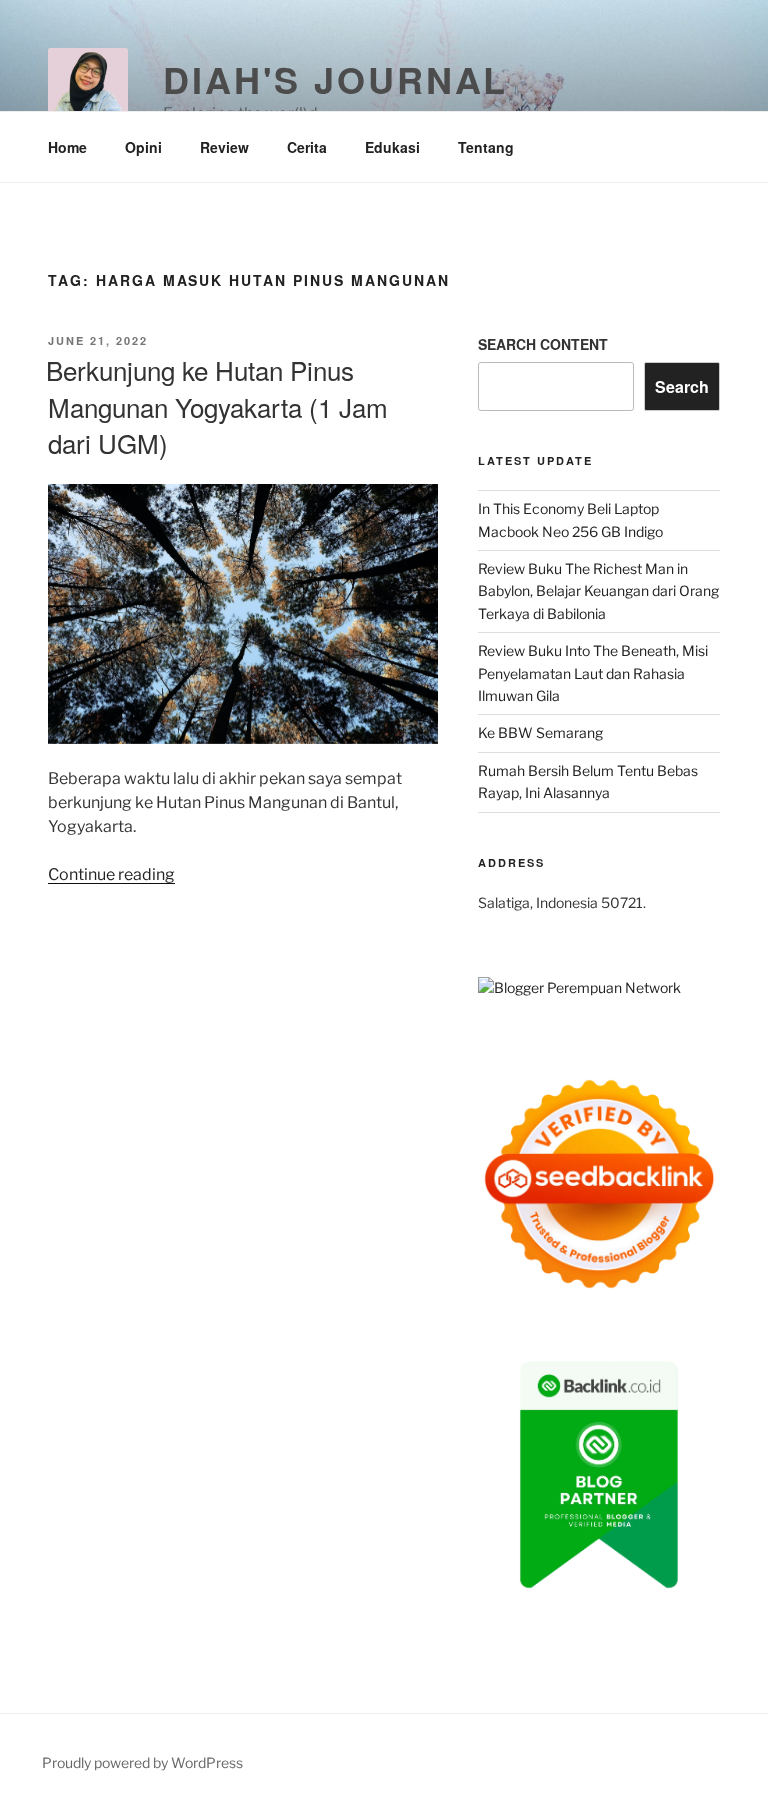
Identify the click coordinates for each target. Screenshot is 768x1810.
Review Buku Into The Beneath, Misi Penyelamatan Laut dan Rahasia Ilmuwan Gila (593, 673)
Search (682, 386)
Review (224, 147)
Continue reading (111, 874)
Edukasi (392, 147)
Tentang (486, 147)
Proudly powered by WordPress (142, 1762)
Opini (143, 147)
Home (67, 147)
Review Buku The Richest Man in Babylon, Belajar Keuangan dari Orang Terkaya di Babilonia (598, 591)
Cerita (307, 147)
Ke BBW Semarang (540, 732)
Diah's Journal (335, 79)
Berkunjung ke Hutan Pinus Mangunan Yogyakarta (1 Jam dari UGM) (217, 406)
